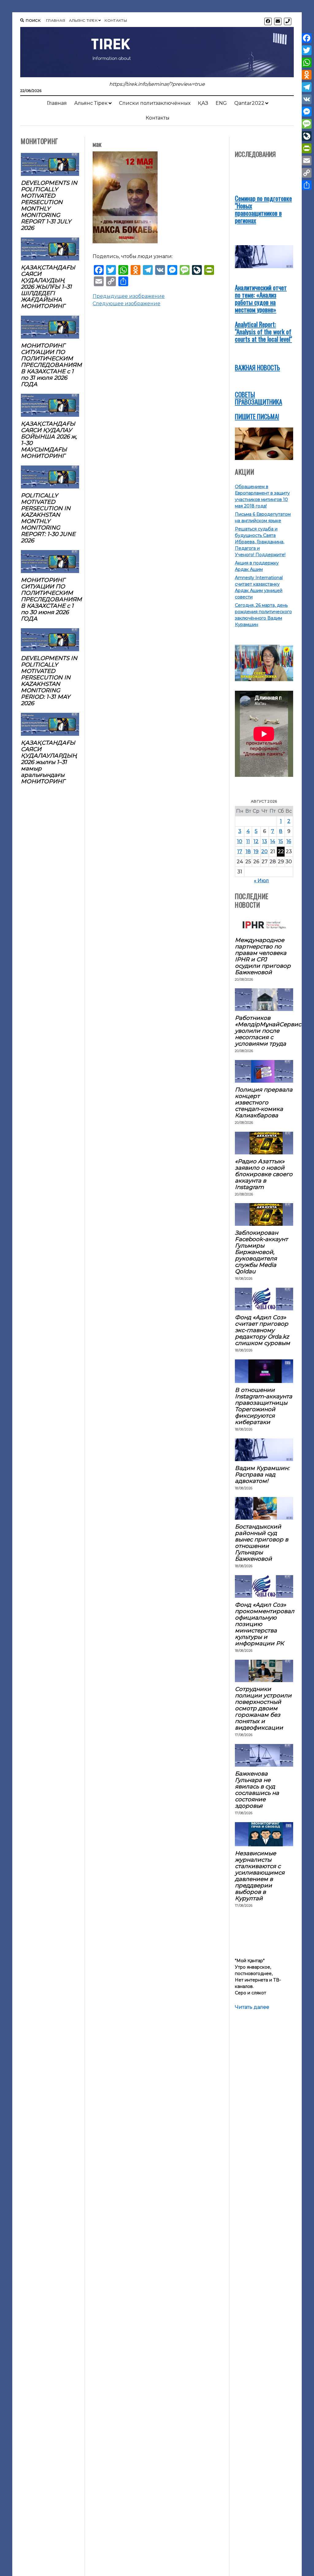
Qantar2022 (249, 103)
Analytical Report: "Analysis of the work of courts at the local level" (263, 331)
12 (256, 841)
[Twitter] (307, 50)
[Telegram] (307, 87)
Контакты (116, 20)
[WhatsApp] (307, 63)
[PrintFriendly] (307, 148)
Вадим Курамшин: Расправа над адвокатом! (262, 1474)
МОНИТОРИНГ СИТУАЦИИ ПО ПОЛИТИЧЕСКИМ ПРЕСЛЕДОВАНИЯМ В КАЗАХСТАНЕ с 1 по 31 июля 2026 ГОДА (50, 365)
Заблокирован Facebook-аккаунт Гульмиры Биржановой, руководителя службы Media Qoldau (261, 1252)
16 (289, 841)
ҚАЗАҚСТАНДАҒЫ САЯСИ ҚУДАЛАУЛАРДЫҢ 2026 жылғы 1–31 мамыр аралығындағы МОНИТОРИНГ (49, 762)
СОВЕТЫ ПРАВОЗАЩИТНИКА (258, 398)
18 (248, 851)
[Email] (307, 161)
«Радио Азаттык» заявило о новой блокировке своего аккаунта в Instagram (264, 1174)
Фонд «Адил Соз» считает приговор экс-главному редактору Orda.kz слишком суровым (262, 1330)
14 (273, 841)
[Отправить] (307, 185)
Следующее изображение (126, 304)
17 (240, 851)
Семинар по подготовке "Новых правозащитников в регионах (263, 209)
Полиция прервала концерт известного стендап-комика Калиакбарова (264, 1102)
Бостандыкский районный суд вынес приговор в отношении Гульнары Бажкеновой (262, 1543)
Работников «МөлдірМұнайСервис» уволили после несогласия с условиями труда (264, 1031)
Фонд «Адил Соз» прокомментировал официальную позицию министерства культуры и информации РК (264, 1624)
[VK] (307, 99)
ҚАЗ (203, 103)
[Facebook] (307, 38)
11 (248, 841)
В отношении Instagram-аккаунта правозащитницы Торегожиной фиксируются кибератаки (264, 1406)
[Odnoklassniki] (307, 75)
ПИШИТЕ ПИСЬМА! (257, 416)
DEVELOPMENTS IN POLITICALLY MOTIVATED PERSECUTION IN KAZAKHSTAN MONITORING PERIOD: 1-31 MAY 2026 (49, 681)
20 (264, 851)
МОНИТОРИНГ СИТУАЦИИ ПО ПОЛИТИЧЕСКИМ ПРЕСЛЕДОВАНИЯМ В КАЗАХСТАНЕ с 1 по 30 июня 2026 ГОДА (50, 599)
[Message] (307, 124)
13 (265, 841)
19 (256, 851)
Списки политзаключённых (155, 103)
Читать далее (252, 2007)
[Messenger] (307, 112)
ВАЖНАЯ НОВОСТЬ (257, 367)
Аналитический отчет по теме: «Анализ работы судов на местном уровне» (261, 298)
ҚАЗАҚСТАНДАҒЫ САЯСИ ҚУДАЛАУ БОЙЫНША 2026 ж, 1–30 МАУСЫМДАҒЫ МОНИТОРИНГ (49, 440)
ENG (221, 103)
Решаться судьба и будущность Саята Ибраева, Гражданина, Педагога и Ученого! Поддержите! (260, 542)
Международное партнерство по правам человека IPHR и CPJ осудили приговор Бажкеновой (263, 956)
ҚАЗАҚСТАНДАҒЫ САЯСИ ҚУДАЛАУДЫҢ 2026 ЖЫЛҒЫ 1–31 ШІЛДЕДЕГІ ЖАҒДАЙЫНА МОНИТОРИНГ (48, 287)
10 (240, 841)
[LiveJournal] (307, 136)
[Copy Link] (307, 173)
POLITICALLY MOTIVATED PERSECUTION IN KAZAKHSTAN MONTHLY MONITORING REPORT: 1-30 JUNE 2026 (48, 518)
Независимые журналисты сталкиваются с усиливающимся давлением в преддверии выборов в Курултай (260, 1876)
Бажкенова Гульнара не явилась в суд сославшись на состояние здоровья (257, 1790)
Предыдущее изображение (129, 296)
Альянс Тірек (83, 20)
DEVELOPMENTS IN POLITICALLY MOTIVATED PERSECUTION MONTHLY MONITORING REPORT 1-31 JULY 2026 (49, 205)
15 (281, 841)
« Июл (261, 881)
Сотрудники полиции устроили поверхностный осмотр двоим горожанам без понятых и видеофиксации (263, 1708)
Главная (56, 20)
